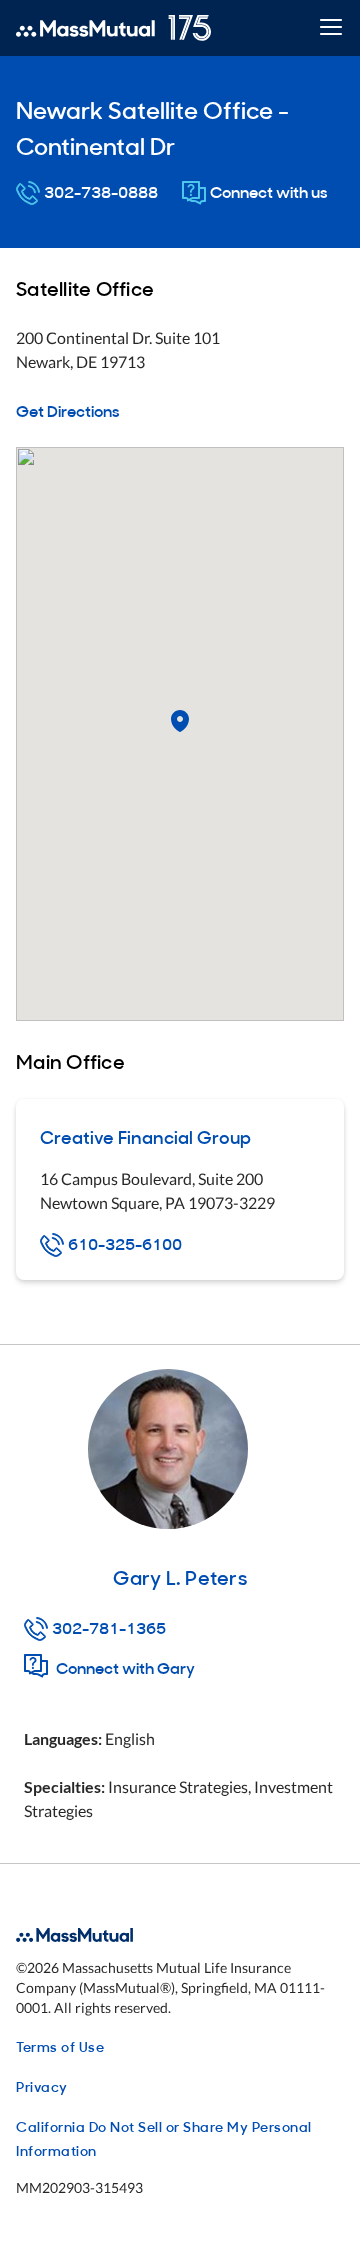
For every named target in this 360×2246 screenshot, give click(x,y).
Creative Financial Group (145, 1136)
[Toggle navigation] (330, 28)
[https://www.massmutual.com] (113, 28)
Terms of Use (60, 2045)
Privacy (42, 2085)
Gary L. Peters (180, 1576)
